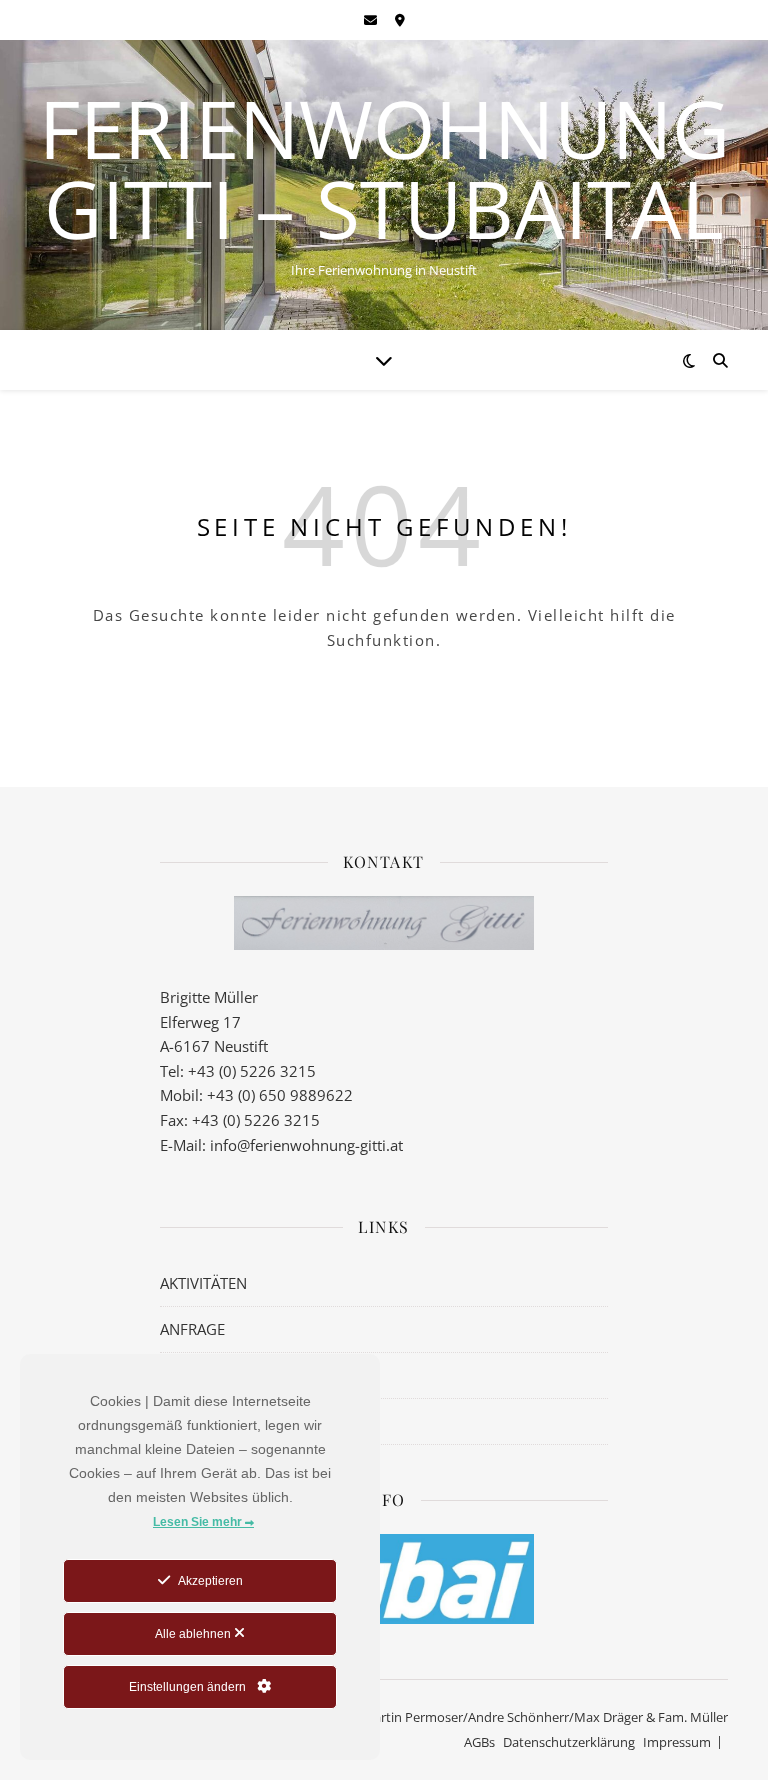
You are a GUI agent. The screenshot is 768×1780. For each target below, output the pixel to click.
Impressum (677, 1742)
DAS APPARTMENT (222, 1375)
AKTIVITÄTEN (203, 1283)
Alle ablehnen (194, 1634)
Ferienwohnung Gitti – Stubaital (384, 168)
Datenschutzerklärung (569, 1742)
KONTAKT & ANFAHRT (235, 1421)
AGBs (479, 1742)
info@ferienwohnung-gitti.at (306, 1145)
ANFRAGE (192, 1329)
